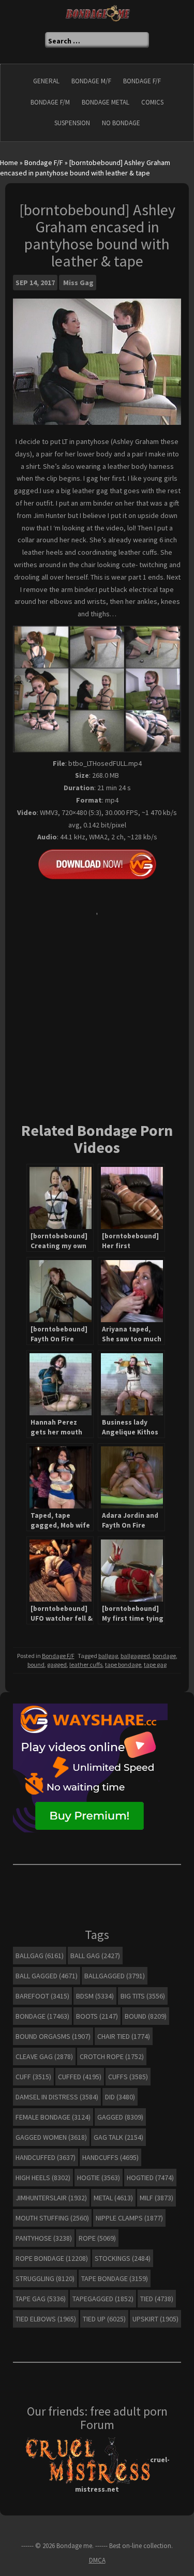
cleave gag (44, 2056)
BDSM (95, 1996)
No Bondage (121, 123)
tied (157, 2299)
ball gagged (47, 1976)
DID (120, 2097)
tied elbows (46, 2319)
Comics (152, 102)
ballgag (108, 1656)
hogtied (150, 2178)
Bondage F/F (142, 81)
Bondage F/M (50, 102)
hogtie (99, 2178)
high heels (43, 2178)
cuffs (128, 2077)
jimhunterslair (51, 2198)
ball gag (95, 1956)
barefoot (42, 1996)
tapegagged (103, 2299)
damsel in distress (57, 2097)
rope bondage (52, 2258)
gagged (57, 1664)
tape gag (155, 1664)
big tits (143, 1996)
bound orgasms (53, 2036)
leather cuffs (86, 1664)
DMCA (97, 2560)
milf (156, 2198)
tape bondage (123, 1664)
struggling (45, 2278)
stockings (123, 2258)
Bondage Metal (106, 102)
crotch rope (112, 2056)
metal (113, 2198)
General (46, 81)
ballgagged (135, 1656)
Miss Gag (78, 283)
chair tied (124, 2036)
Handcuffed (46, 2157)
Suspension (72, 123)
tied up (104, 2319)
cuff (33, 2077)
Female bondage (53, 2117)
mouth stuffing (52, 2218)
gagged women (51, 2137)
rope (97, 2238)
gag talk (118, 2137)
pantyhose (44, 2238)
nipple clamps (129, 2218)
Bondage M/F (91, 81)
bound (36, 1664)
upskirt (155, 2319)
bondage (164, 1656)
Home (9, 162)
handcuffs (110, 2157)
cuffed (80, 2077)
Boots (97, 2016)
